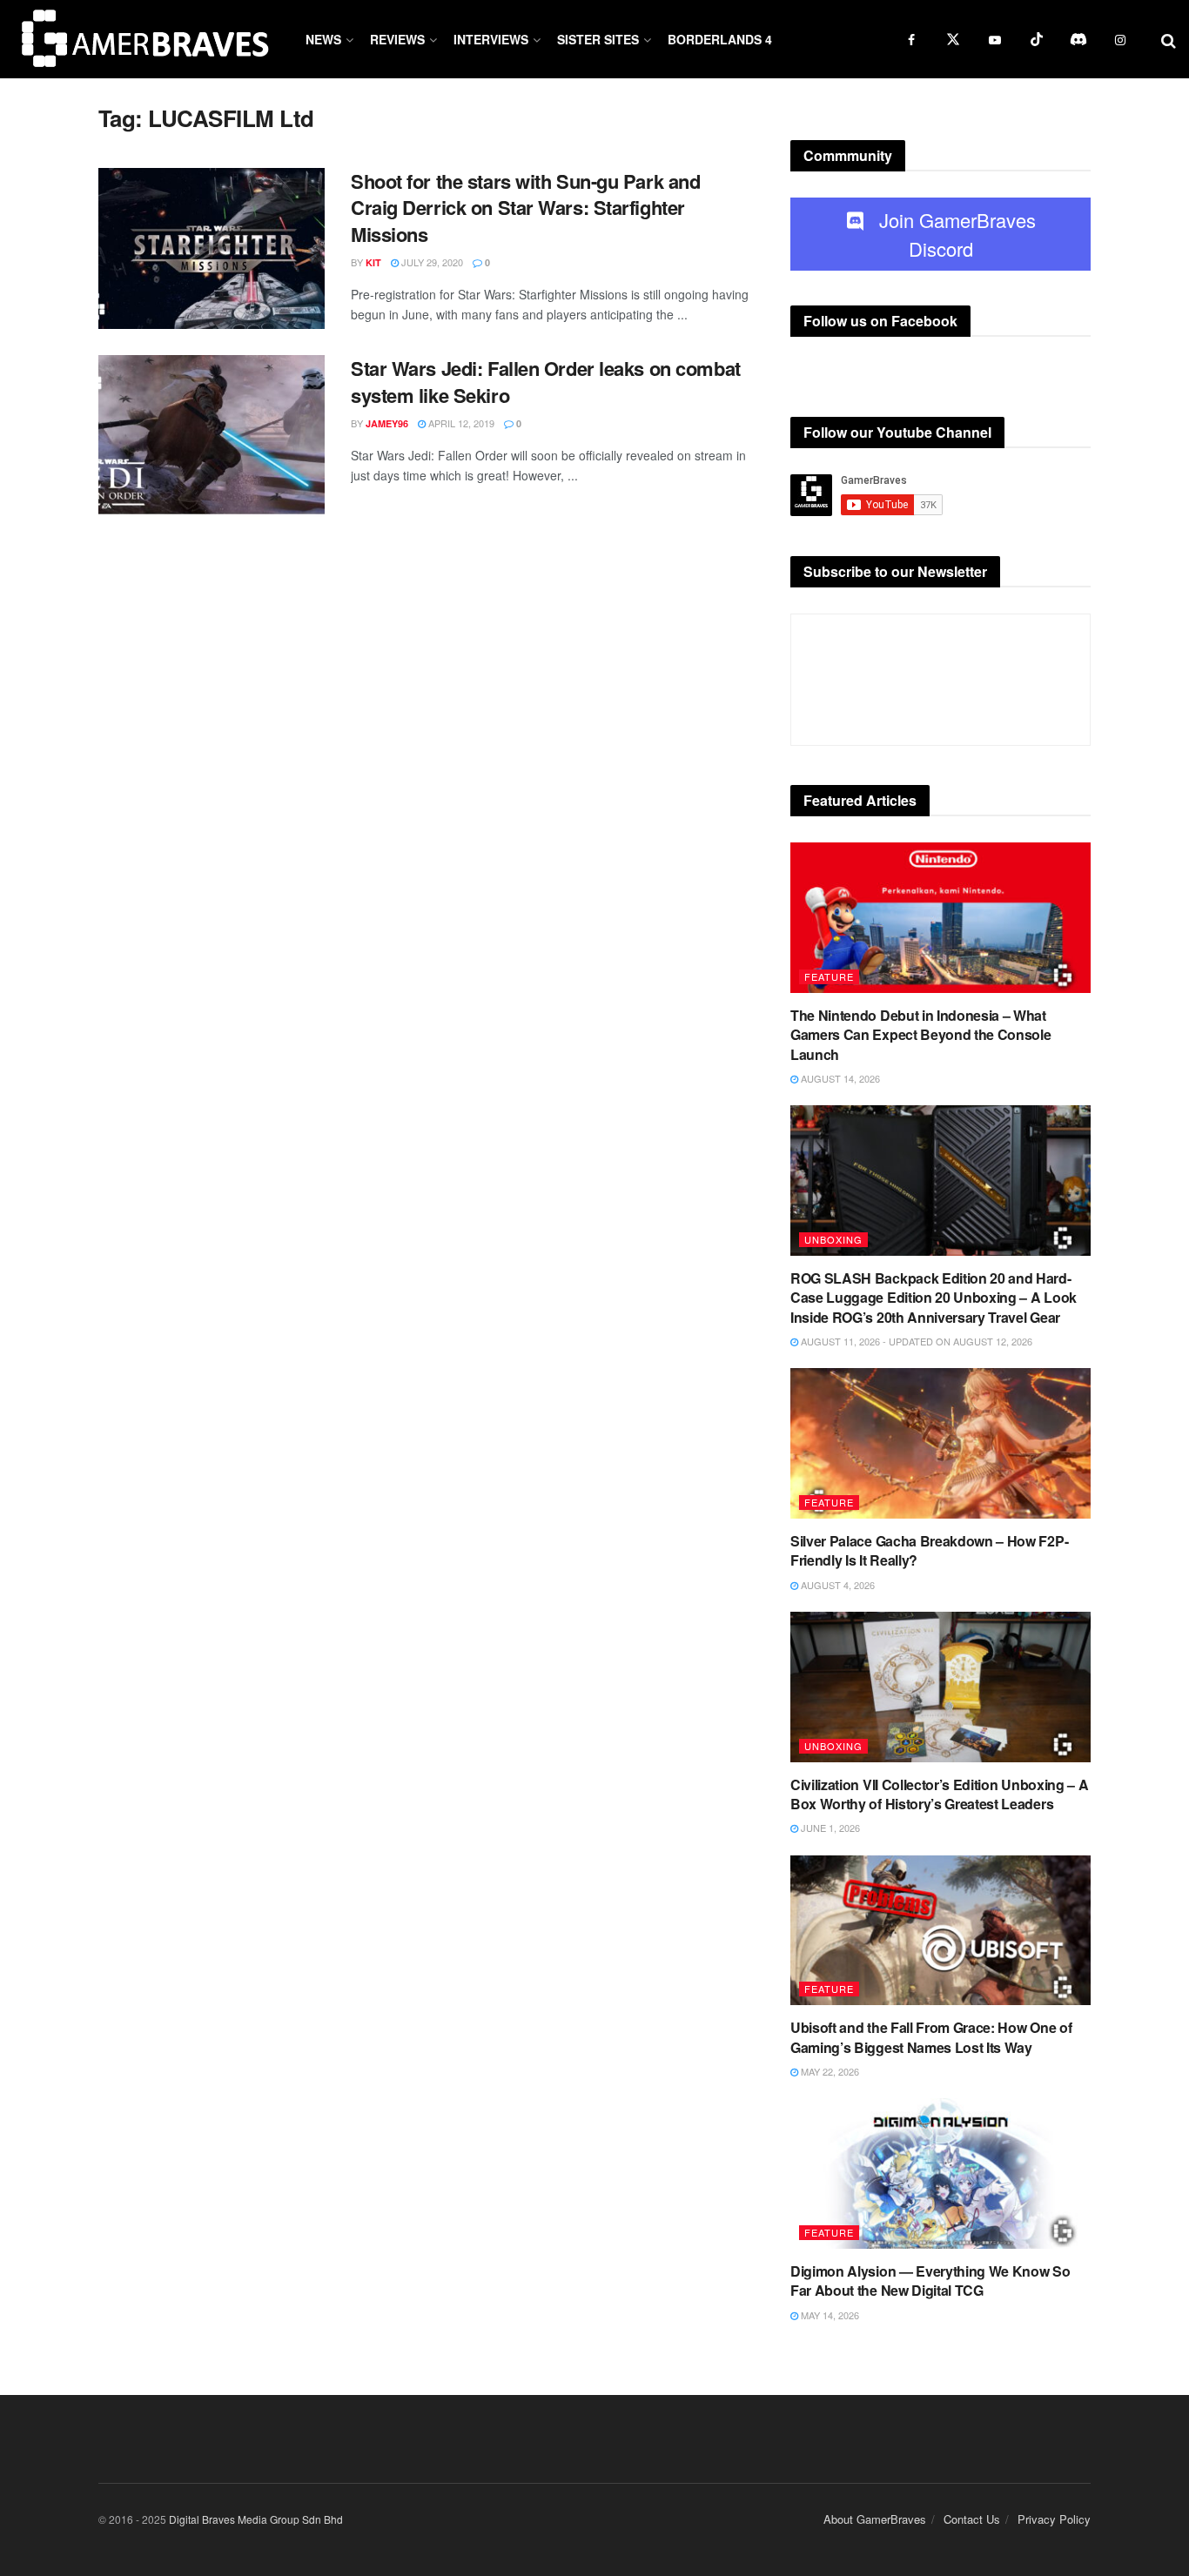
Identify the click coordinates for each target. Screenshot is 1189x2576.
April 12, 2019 (460, 423)
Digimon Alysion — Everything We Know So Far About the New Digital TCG (930, 2281)
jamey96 (387, 423)
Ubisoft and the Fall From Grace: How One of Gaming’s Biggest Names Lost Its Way (931, 2037)
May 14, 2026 (829, 2315)
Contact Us (972, 2519)
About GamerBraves (875, 2519)
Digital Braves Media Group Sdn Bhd (256, 2519)
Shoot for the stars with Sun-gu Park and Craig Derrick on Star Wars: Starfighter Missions (525, 208)
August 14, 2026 (839, 1078)
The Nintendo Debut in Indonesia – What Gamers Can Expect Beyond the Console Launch (920, 1035)
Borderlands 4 (720, 39)
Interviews (491, 39)
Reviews (397, 39)
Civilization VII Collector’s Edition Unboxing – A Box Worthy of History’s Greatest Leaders (939, 1794)
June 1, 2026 (829, 1828)
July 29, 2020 (431, 262)
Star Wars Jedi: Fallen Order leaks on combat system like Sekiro (546, 382)
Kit (373, 262)
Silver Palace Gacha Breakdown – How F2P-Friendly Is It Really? (929, 1550)
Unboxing (833, 1239)
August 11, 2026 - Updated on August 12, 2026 (915, 1341)
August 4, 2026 (836, 1585)
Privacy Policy (1054, 2519)
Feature (829, 976)
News (323, 39)
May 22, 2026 (829, 2071)
